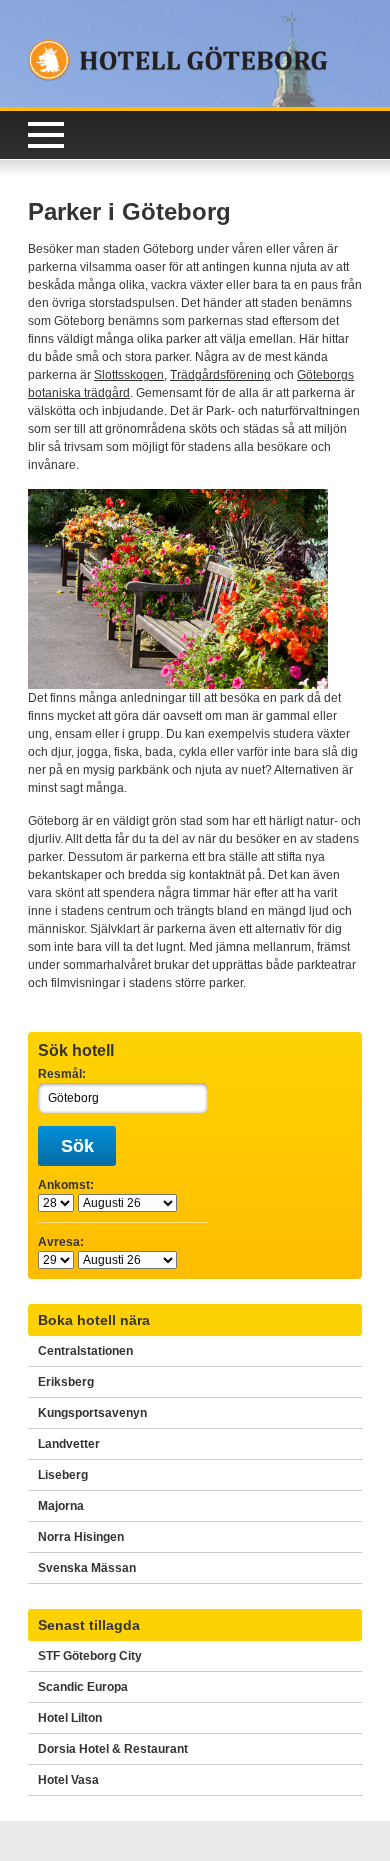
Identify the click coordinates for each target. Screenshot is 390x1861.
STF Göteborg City (90, 1656)
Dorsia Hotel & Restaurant (113, 1749)
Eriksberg (66, 1382)
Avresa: (61, 1242)
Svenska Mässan (87, 1568)
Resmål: (62, 1074)
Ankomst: (66, 1185)
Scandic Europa (83, 1687)
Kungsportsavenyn (92, 1413)
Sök (77, 1146)
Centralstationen (85, 1351)
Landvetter (69, 1444)
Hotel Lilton (70, 1718)
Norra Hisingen (81, 1537)
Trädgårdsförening (220, 375)
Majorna (61, 1506)
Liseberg (63, 1475)
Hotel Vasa (68, 1780)
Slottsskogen (129, 375)
